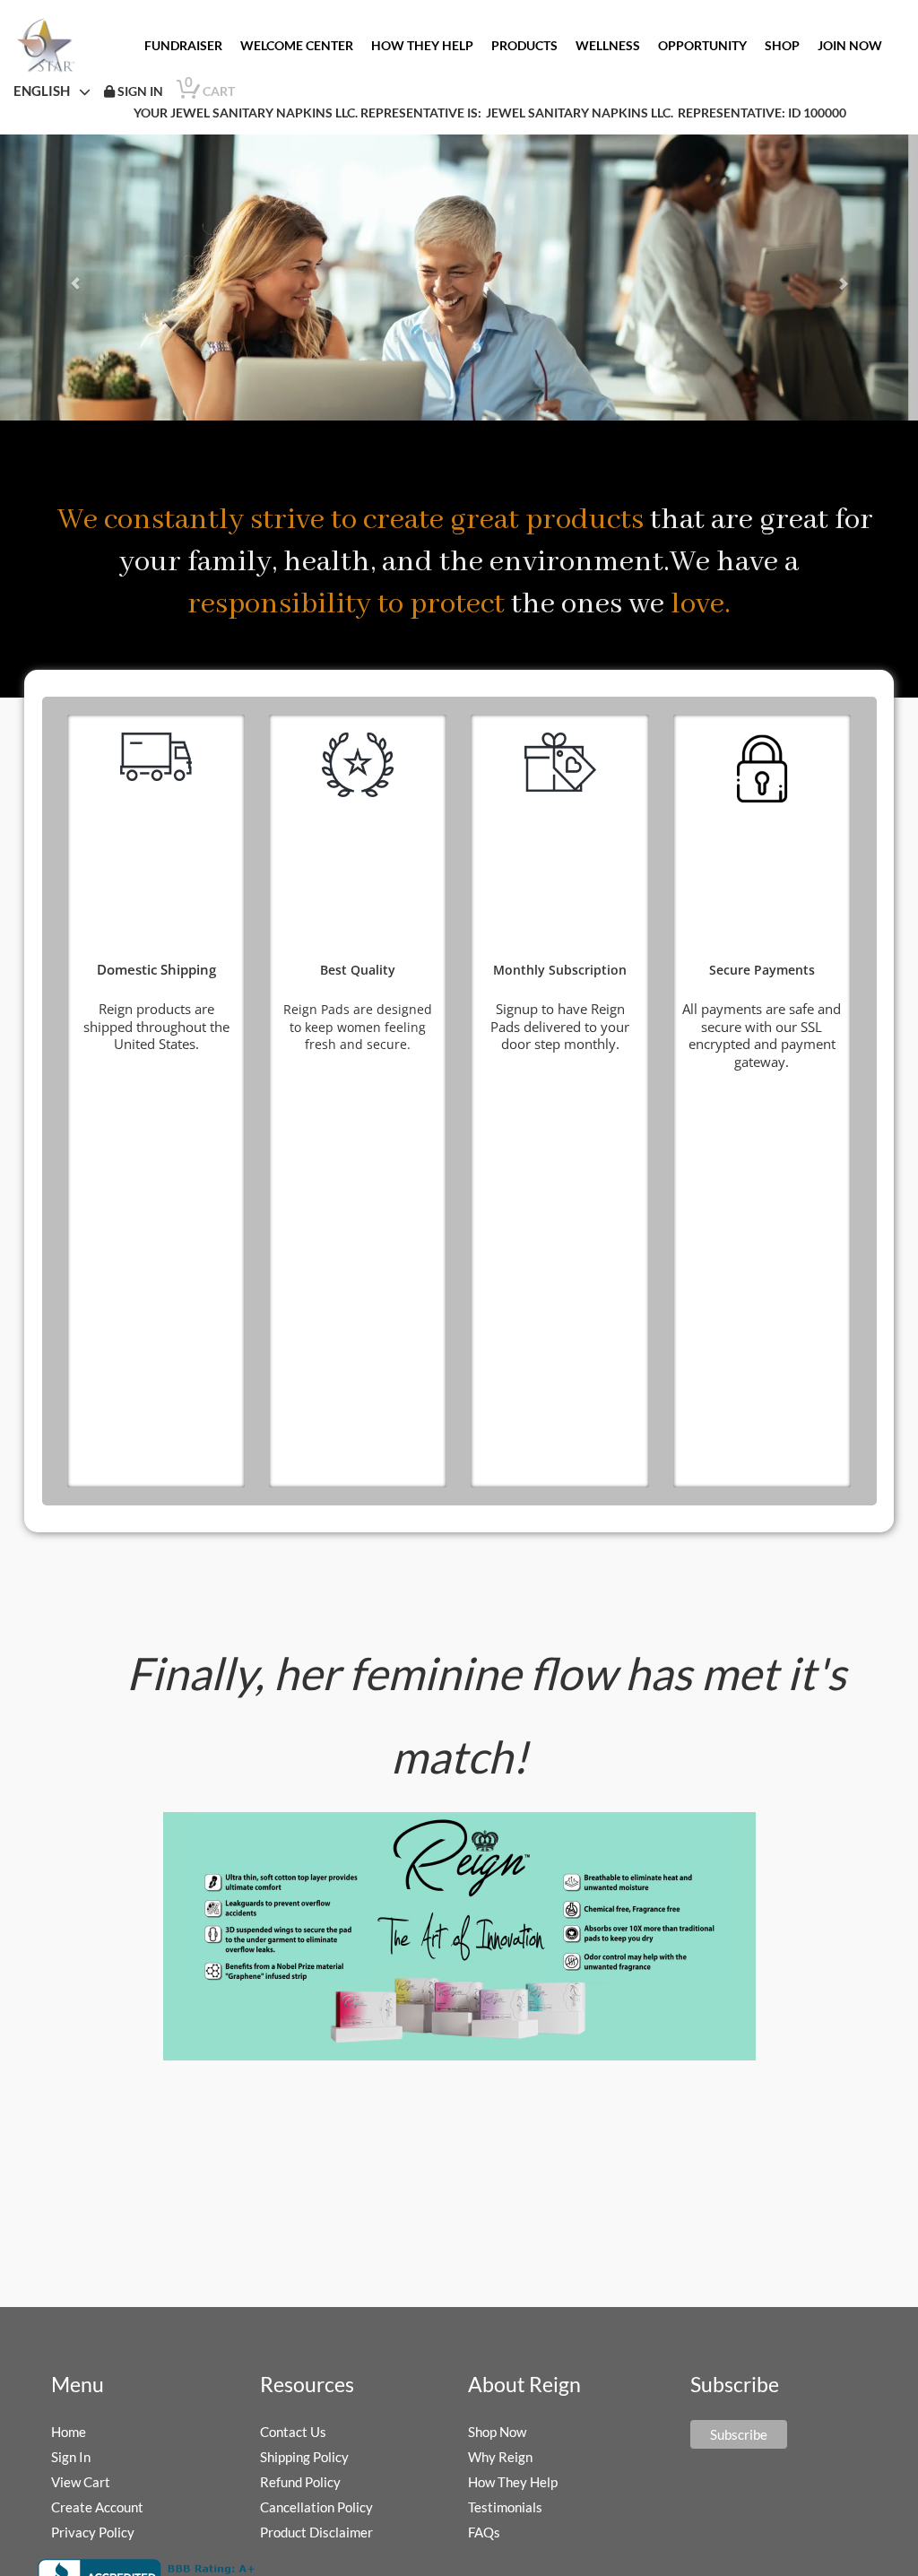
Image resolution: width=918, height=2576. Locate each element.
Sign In (71, 2457)
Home (69, 2432)
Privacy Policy (93, 2532)
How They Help (513, 2482)
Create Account (97, 2507)
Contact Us (293, 2432)
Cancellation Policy (316, 2507)
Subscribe (739, 2434)
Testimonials (505, 2507)
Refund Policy (300, 2482)
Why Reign (500, 2457)
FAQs (484, 2532)
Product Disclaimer (316, 2532)
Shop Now (497, 2432)
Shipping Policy (304, 2457)
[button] (69, 278)
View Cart (81, 2482)
